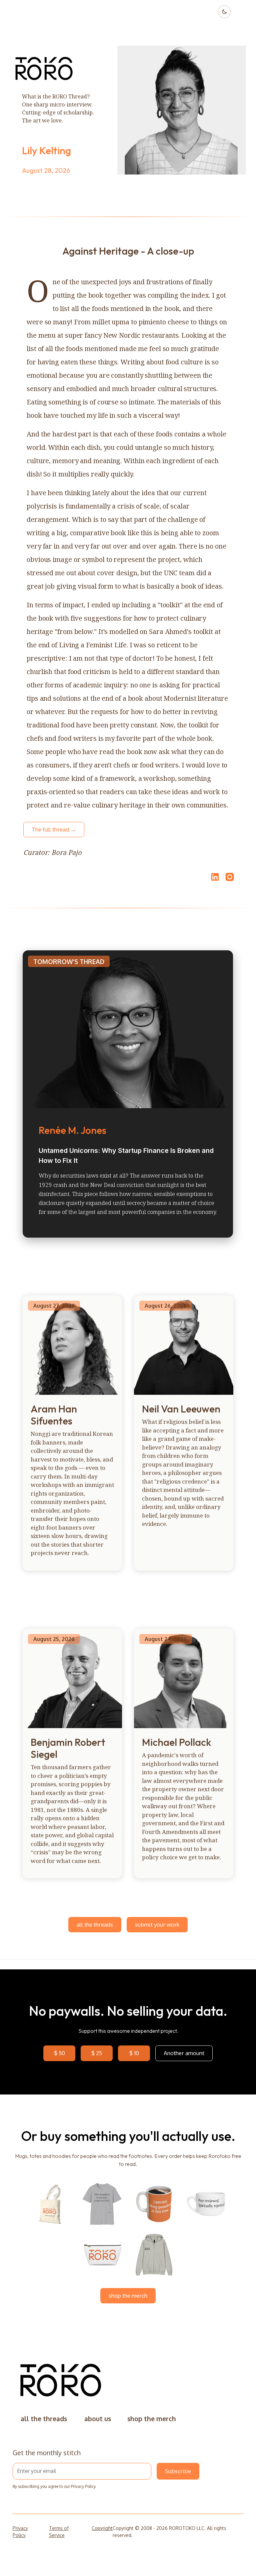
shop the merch (128, 2296)
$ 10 (134, 2053)
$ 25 (97, 2053)
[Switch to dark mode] (224, 12)
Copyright (102, 2528)
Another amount (184, 2053)
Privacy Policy (83, 2486)
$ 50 (59, 2053)
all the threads (95, 1924)
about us (98, 2419)
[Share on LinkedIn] (214, 877)
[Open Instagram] (230, 880)
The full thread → (54, 829)
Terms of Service (59, 2532)
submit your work (157, 1924)
